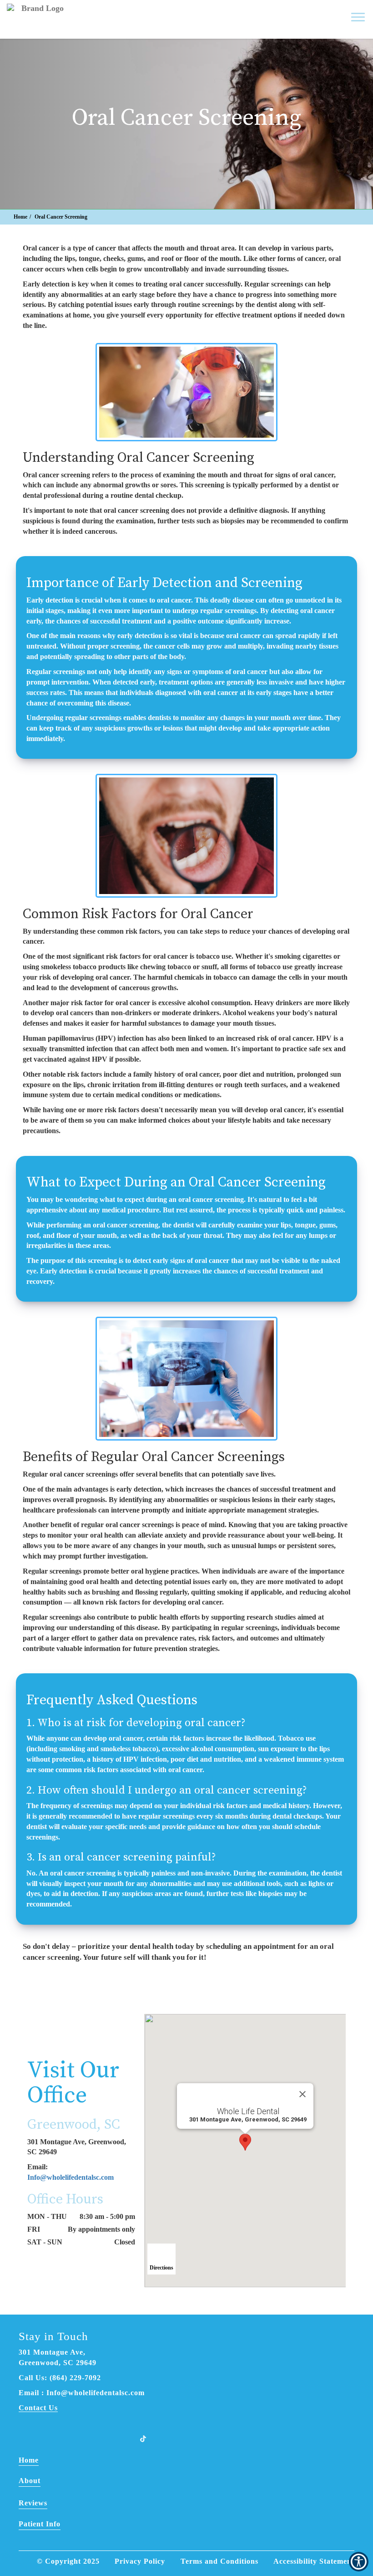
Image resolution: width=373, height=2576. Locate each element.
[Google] (26, 2438)
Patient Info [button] (40, 2524)
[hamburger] (361, 13)
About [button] (30, 2481)
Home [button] (20, 217)
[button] (309, 17)
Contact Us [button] (38, 2408)
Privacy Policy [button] (140, 2561)
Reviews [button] (33, 2503)
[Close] (302, 2094)
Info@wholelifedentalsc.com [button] (71, 2177)
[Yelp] (73, 2438)
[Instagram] (97, 2438)
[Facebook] (50, 2438)
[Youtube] (121, 2438)
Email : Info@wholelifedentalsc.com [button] (82, 2393)
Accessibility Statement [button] (314, 2561)
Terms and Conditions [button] (219, 2561)
